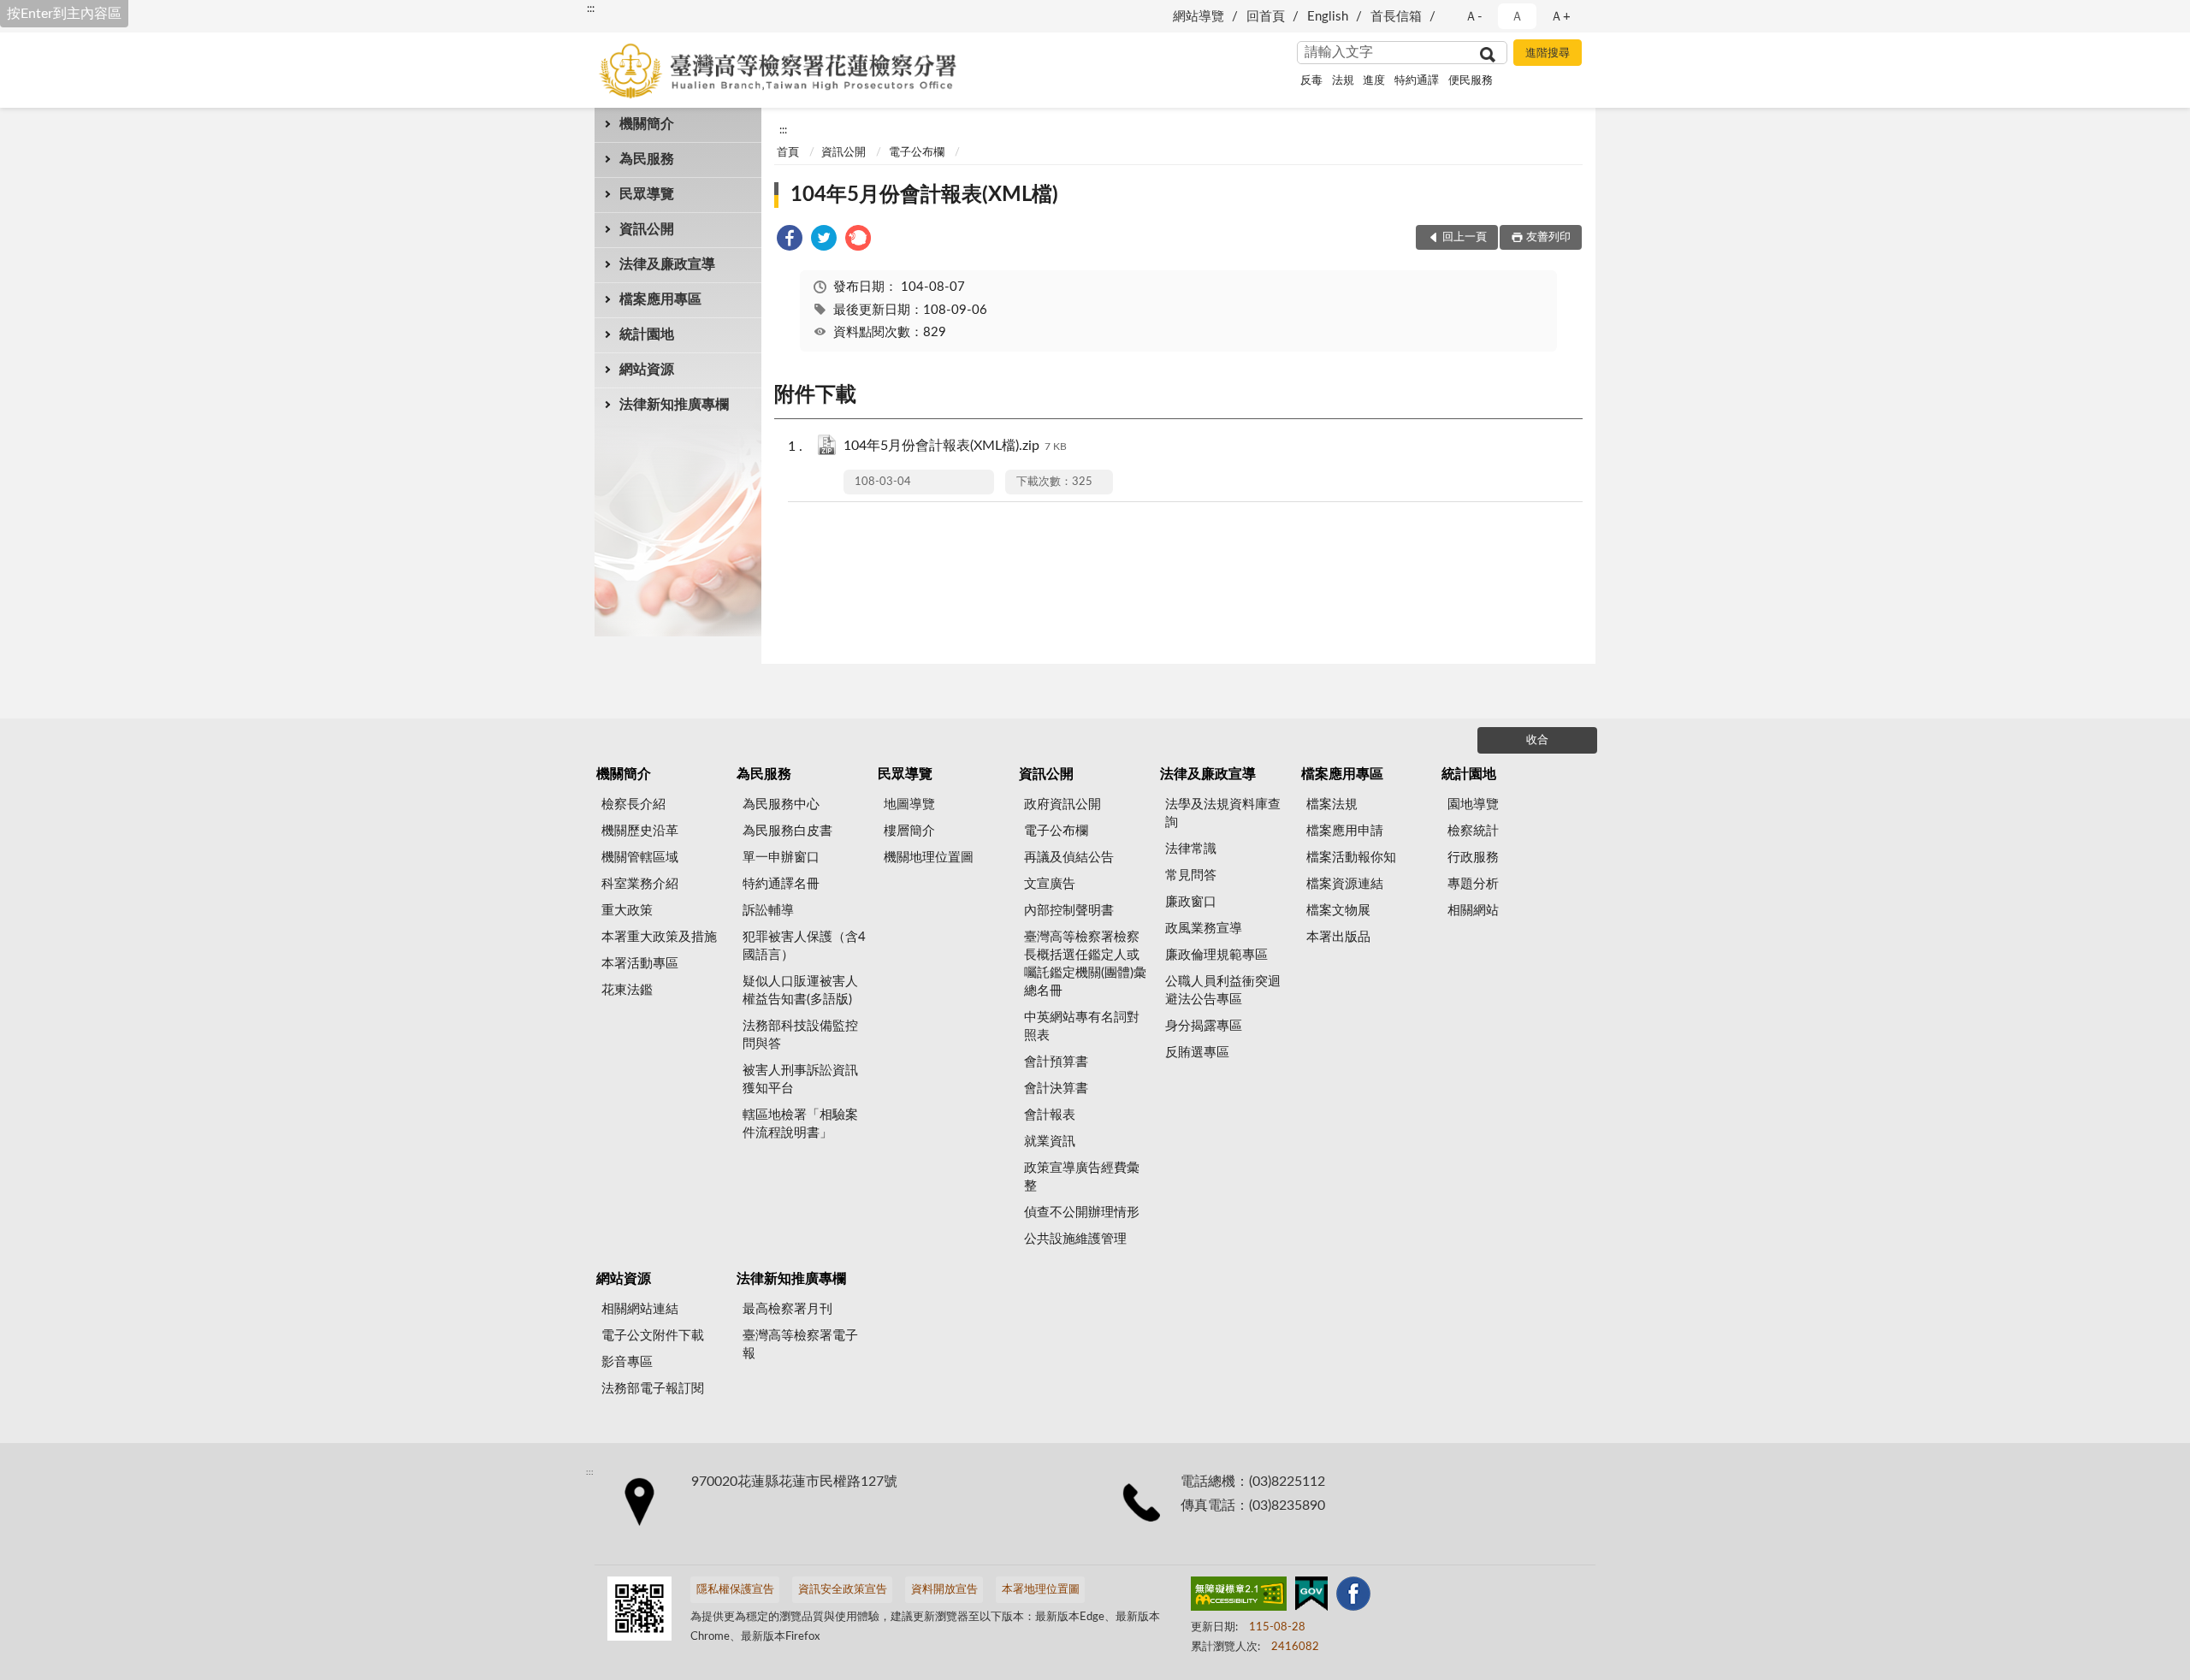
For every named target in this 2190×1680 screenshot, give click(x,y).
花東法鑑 (627, 990)
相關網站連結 (640, 1309)
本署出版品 (1338, 937)
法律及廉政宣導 (667, 264)
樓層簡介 (909, 831)
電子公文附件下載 (653, 1336)
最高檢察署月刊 (787, 1309)
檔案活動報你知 (1351, 858)
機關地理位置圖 (929, 858)
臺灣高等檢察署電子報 (800, 1345)
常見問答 (1191, 875)
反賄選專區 (1197, 1053)
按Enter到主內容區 (64, 14)
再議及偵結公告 (1069, 858)
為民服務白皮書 (787, 831)
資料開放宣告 (944, 1590)
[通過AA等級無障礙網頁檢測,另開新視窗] (1239, 1597)
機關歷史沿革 (640, 831)
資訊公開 (647, 229)
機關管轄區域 (640, 858)
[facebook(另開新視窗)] (1353, 1597)
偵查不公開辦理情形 (1082, 1213)
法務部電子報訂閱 (653, 1389)
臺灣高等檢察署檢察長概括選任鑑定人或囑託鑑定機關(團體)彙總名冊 (1085, 964)
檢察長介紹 (633, 805)
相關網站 (1473, 911)
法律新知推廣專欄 (674, 405)
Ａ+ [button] (1560, 17)
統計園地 (647, 334)
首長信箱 (1396, 17)
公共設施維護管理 (1075, 1239)
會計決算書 (1056, 1088)
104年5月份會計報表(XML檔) (924, 195)
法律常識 (1191, 849)
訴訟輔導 (768, 911)
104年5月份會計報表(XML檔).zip (955, 446)
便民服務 (1471, 81)
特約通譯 (1417, 81)
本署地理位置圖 (1041, 1590)
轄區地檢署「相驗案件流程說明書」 (800, 1124)
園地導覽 (1473, 805)
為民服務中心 (781, 805)
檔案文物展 (1338, 911)
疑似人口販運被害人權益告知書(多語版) (800, 991)
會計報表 (1050, 1115)
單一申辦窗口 (781, 858)
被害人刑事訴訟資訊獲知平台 (800, 1080)
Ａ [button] (1517, 17)
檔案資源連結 (1345, 884)
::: (591, 9)
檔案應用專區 (660, 299)
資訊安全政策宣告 (843, 1590)
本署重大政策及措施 (659, 937)
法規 (1343, 81)
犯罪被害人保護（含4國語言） (804, 946)
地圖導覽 (909, 805)
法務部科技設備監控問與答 (800, 1035)
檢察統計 (1473, 831)
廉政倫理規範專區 (1216, 955)
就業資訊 (1050, 1142)
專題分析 (1473, 884)
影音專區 (627, 1362)
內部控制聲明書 (1069, 911)
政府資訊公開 (1062, 805)
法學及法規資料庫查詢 (1223, 813)
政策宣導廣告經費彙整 (1082, 1177)
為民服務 (647, 159)
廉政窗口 (1191, 902)
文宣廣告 (1050, 884)
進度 (1374, 81)
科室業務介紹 (640, 884)
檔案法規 (1332, 805)
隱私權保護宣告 (735, 1590)
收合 (1537, 740)
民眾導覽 (647, 194)
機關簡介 (647, 124)
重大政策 (627, 911)
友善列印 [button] (1548, 237)
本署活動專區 (640, 964)
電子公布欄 (917, 153)
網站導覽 (1199, 17)
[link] (790, 241)
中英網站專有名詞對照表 (1082, 1026)
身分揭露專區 (1204, 1026)
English (1328, 17)
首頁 (788, 153)
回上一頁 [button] (1465, 237)
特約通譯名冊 (781, 884)
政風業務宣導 (1204, 929)
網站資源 (647, 370)
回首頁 (1266, 17)
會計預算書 (1056, 1062)
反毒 (1311, 81)
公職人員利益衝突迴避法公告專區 (1223, 991)
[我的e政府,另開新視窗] (1311, 1597)
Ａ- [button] (1474, 17)
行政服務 (1473, 858)
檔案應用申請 (1345, 831)
